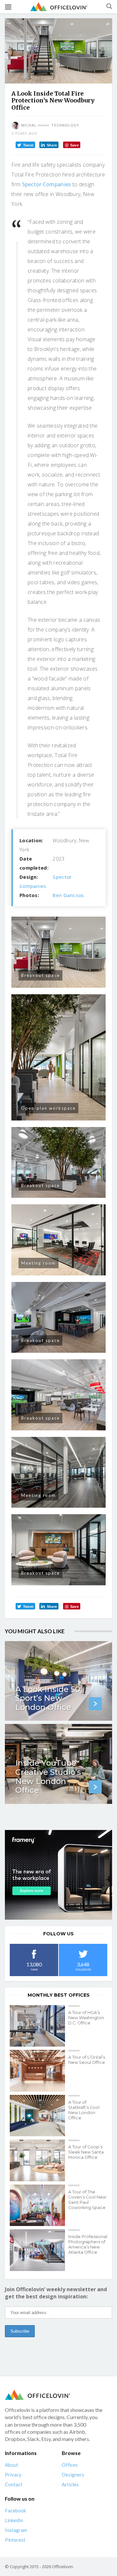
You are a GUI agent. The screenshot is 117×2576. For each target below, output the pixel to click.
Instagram (16, 2530)
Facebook (15, 2510)
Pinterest (15, 2540)
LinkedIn (14, 2520)
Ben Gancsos (68, 895)
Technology (65, 125)
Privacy (13, 2475)
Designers (73, 2475)
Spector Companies (47, 184)
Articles (70, 2484)
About (12, 2465)
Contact (14, 2484)
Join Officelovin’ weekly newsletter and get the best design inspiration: (56, 2293)
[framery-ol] (58, 1875)
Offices (70, 2465)
